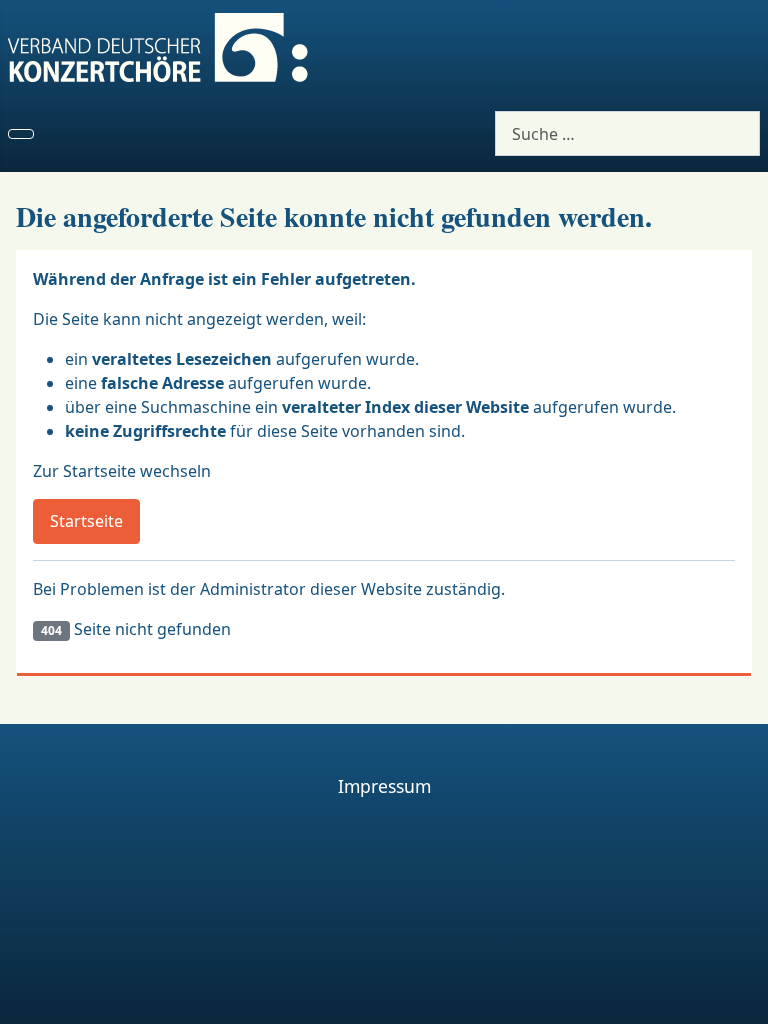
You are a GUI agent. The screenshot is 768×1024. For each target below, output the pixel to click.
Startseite (86, 521)
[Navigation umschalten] (21, 134)
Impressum (384, 786)
